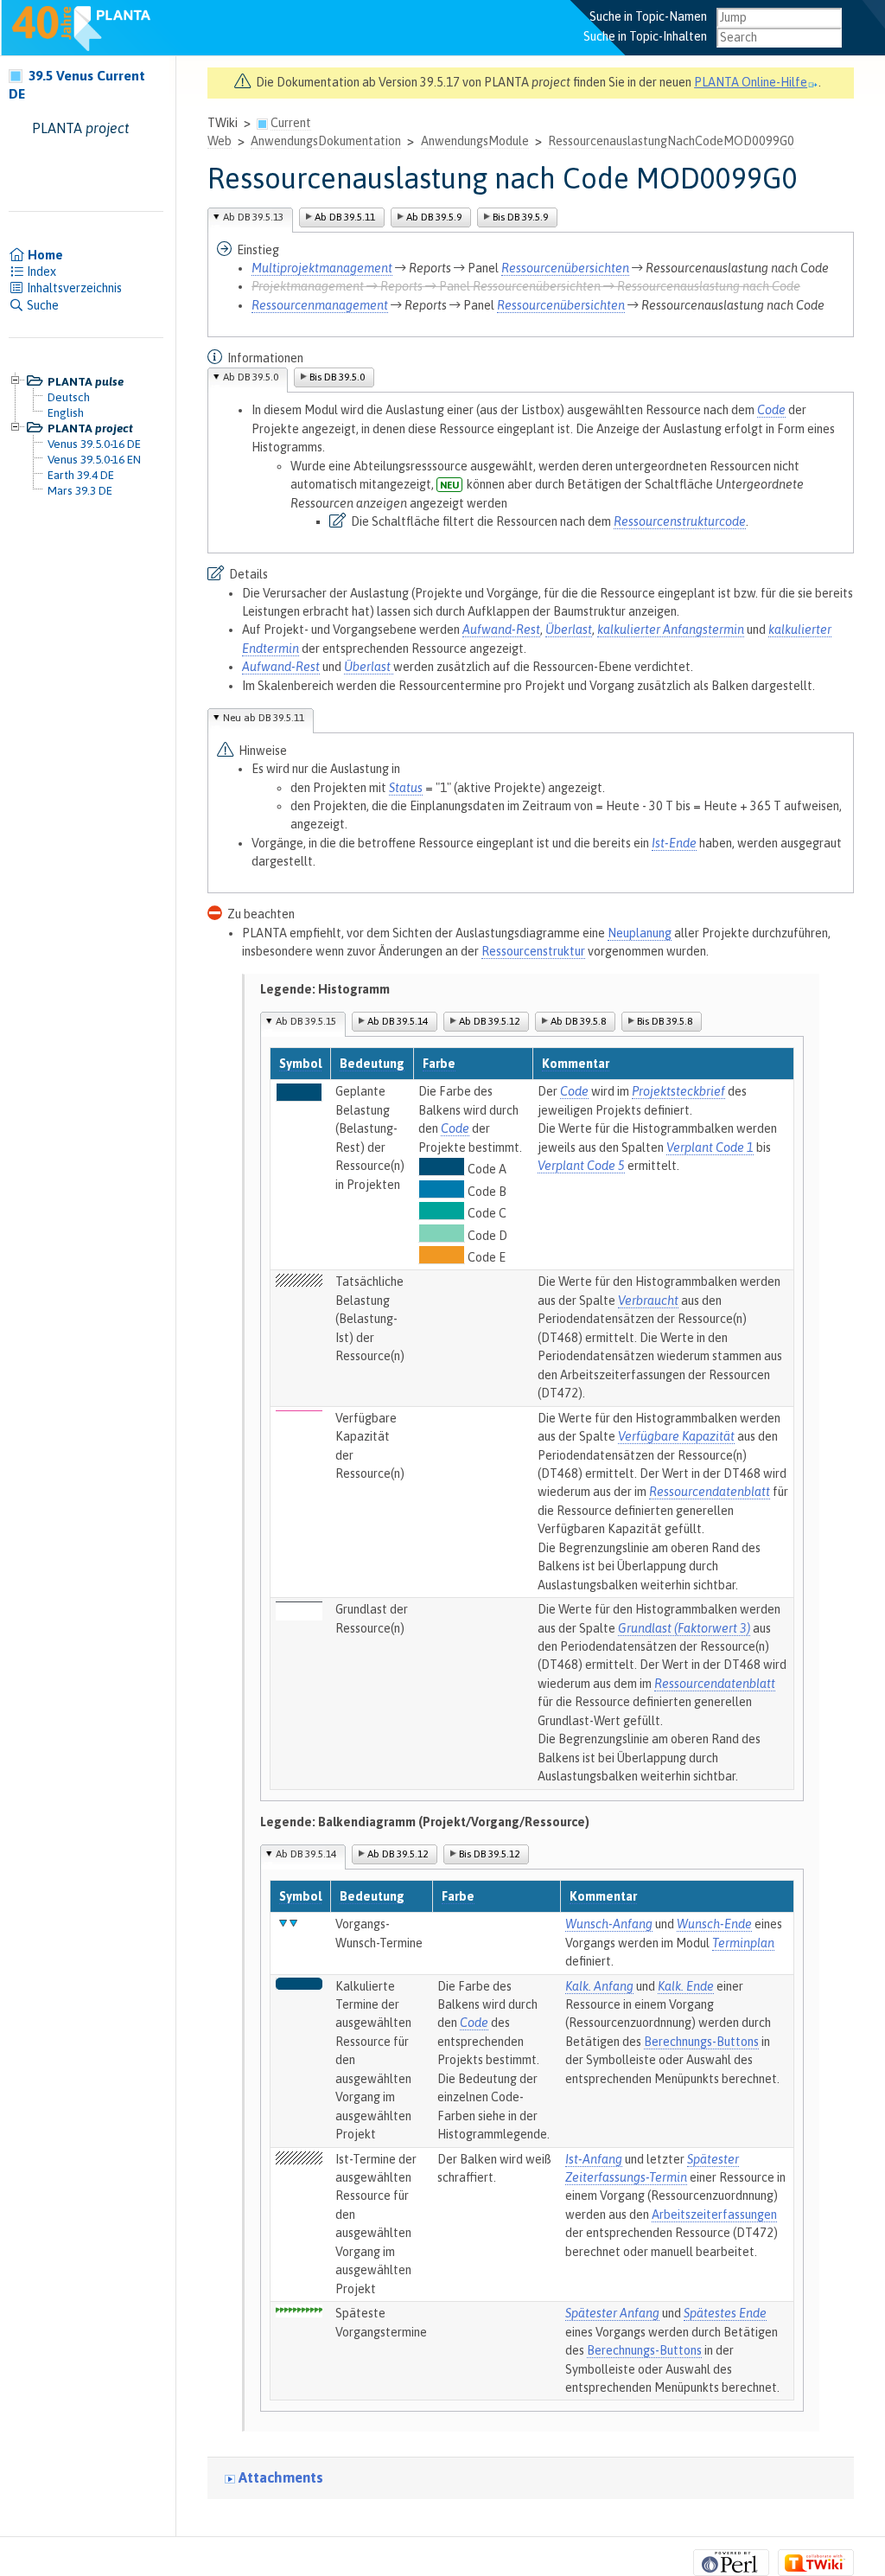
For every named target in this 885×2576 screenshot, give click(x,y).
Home (44, 255)
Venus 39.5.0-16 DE (94, 444)
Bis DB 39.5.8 (665, 1021)
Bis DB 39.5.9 (520, 217)
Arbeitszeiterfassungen (714, 2215)
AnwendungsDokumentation (326, 141)
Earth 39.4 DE (81, 475)
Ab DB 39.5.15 (306, 1021)
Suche (41, 305)
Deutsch (69, 397)
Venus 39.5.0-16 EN (94, 459)
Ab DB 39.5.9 (434, 217)
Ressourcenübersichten (565, 268)
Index (40, 272)
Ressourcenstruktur (533, 951)
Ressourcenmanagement (320, 305)
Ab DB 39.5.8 (578, 1021)
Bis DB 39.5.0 (337, 377)
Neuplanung (640, 933)
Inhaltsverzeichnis (73, 288)
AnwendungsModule (475, 141)
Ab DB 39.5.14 (398, 1021)
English (66, 412)
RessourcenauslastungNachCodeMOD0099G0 (671, 141)
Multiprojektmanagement (322, 268)
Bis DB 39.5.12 (489, 1854)
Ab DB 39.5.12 (489, 1021)
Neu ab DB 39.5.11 (264, 718)
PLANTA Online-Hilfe (751, 82)
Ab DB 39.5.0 (251, 377)
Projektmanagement (308, 286)
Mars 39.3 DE (80, 490)
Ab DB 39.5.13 (253, 217)
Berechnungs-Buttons (701, 2042)
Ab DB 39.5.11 (345, 217)
